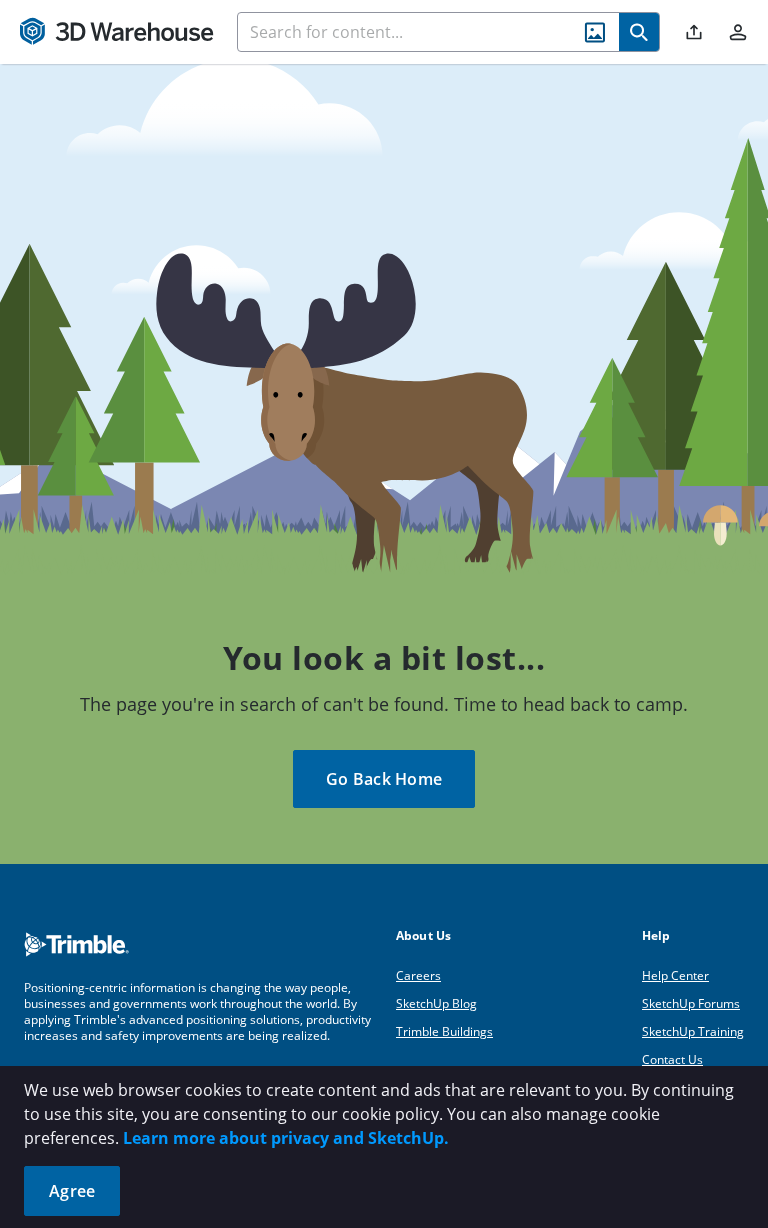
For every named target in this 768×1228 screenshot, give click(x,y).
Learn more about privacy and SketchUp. (286, 1138)
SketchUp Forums (691, 1003)
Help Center (675, 975)
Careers (418, 975)
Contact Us (672, 1059)
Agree (72, 1191)
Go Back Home (384, 779)
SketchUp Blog (436, 1003)
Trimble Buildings (444, 1031)
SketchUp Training (693, 1031)
